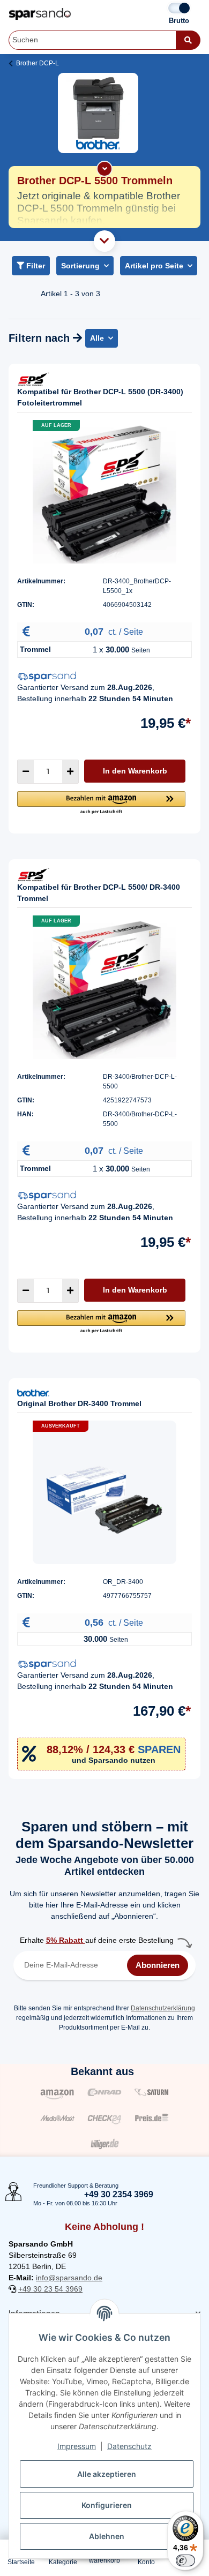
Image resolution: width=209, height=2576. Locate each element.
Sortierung (80, 266)
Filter (35, 266)
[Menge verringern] (26, 772)
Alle (97, 338)
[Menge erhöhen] (70, 772)
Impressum (77, 2446)
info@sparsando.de (69, 2278)
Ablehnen (107, 2536)
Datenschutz (129, 2446)
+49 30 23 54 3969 (50, 2289)
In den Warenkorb (135, 771)
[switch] (185, 2560)
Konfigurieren (107, 2505)
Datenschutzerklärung (163, 2008)
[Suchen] (188, 40)
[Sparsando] (40, 14)
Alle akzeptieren (107, 2474)
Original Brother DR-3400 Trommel (79, 1403)
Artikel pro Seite (154, 266)
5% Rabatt (66, 1940)
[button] (101, 803)
